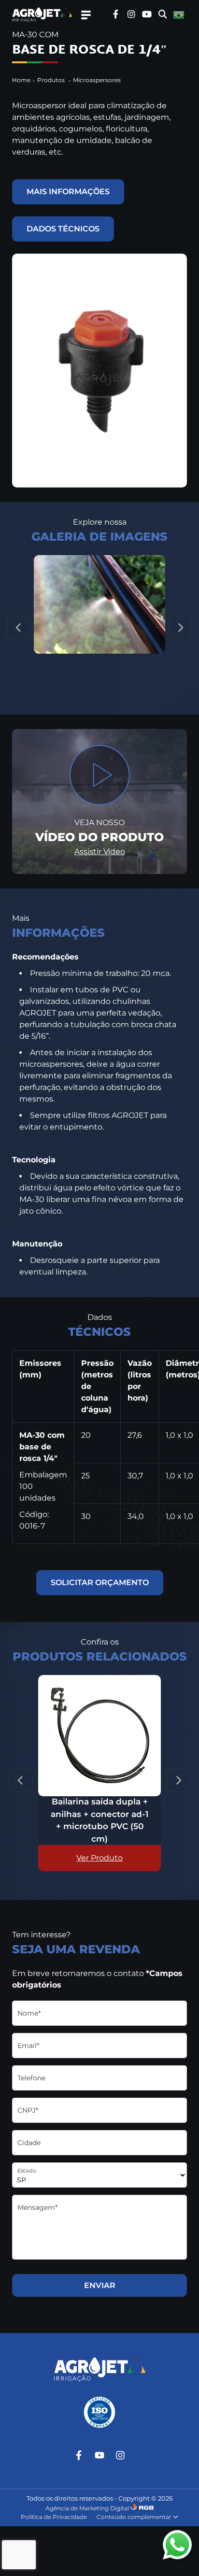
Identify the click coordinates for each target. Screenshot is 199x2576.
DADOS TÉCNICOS (63, 229)
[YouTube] (99, 2455)
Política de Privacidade (54, 2517)
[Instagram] (120, 2455)
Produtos (52, 80)
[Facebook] (79, 2455)
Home (21, 80)
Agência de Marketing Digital (87, 2508)
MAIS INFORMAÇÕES (68, 192)
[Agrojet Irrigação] (45, 15)
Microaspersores (97, 80)
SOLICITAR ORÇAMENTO (100, 1582)
